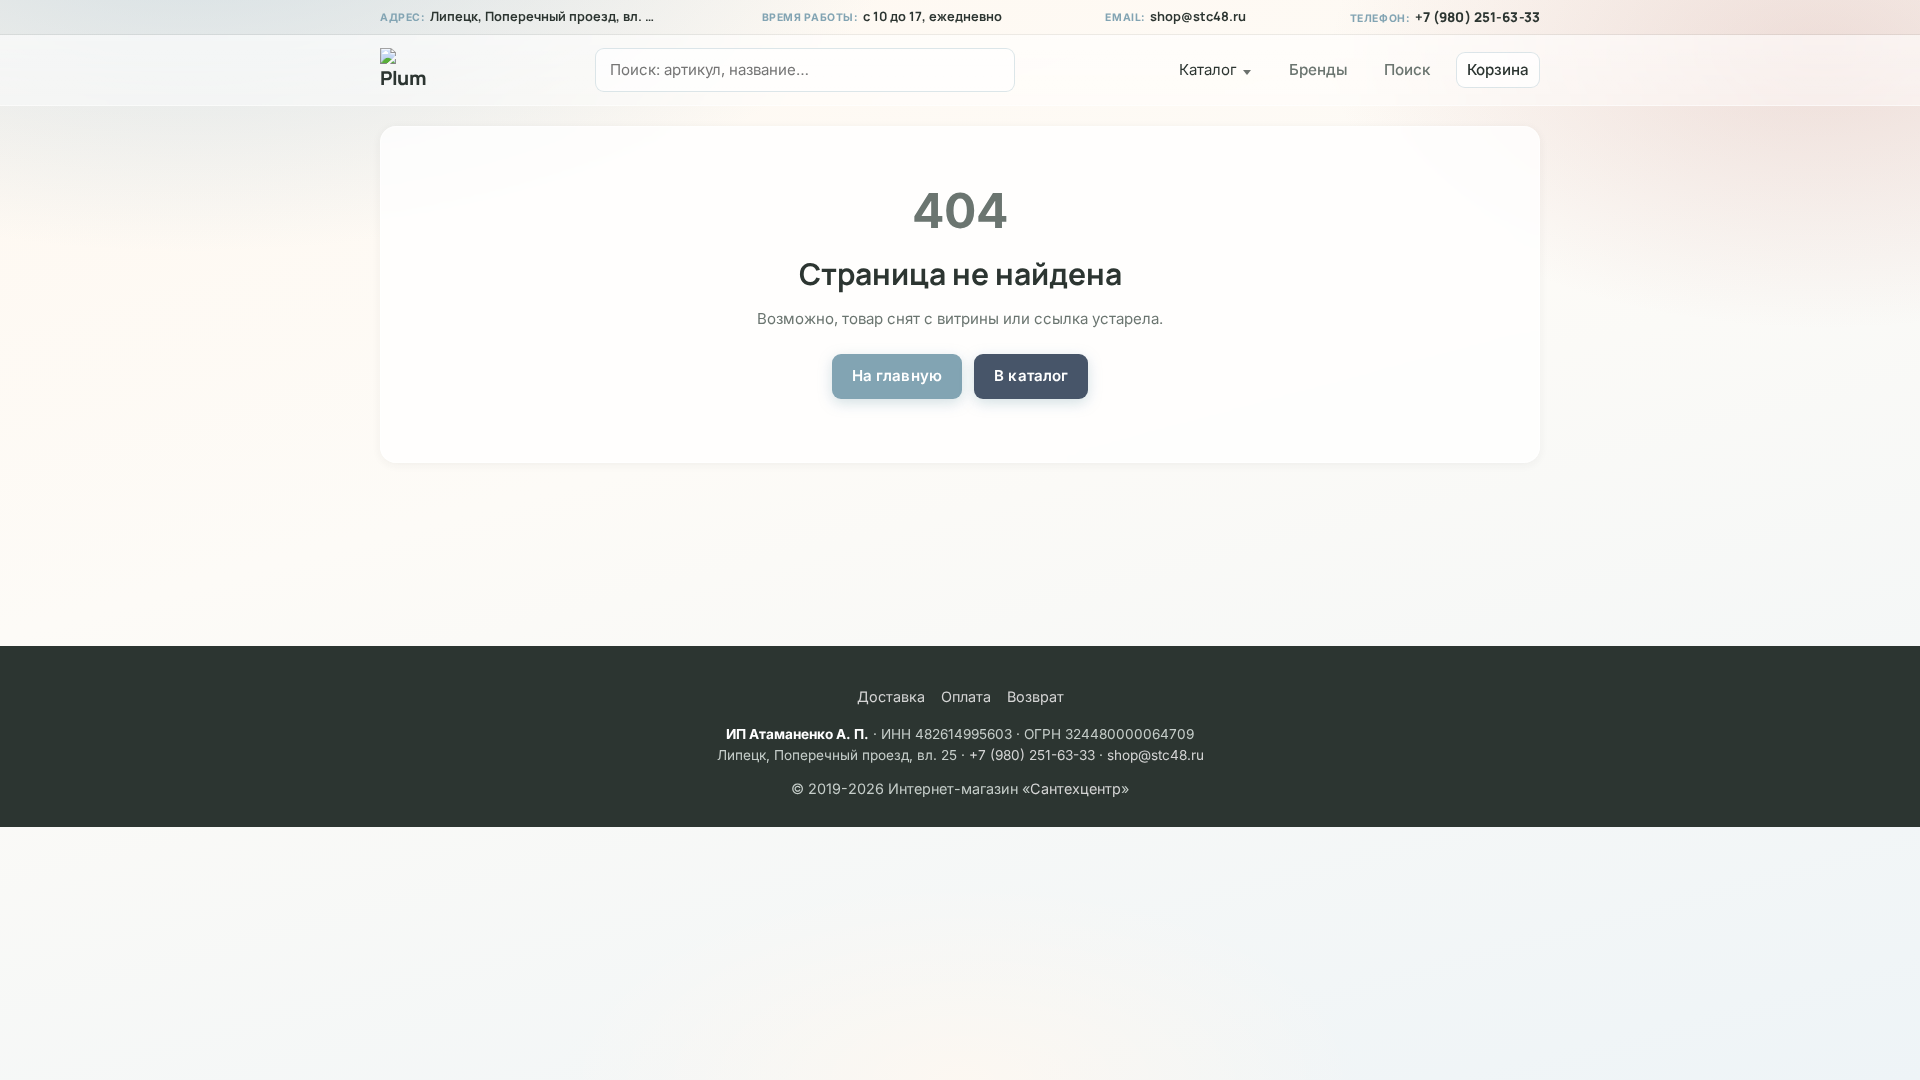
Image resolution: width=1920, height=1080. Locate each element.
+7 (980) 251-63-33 (1477, 17)
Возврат (1035, 696)
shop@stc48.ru (1198, 16)
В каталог (1031, 375)
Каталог (1208, 69)
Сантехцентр (1075, 788)
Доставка (891, 696)
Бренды (1318, 69)
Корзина (1498, 69)
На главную (897, 375)
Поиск (1407, 69)
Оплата (966, 696)
